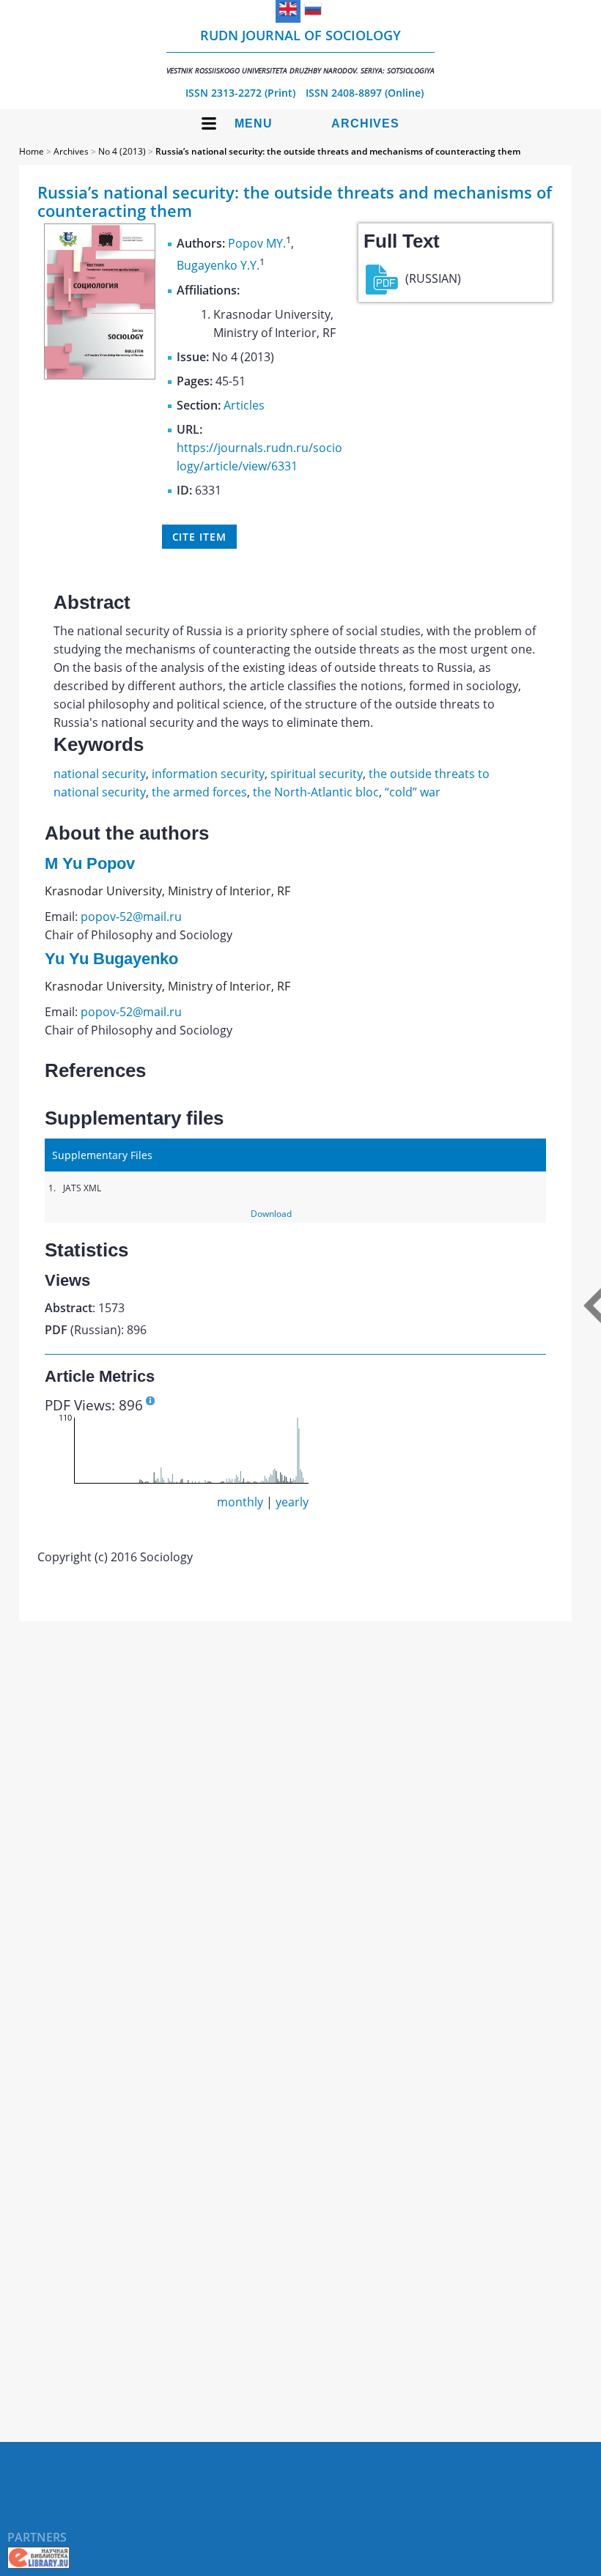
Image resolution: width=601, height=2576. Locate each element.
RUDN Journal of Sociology (300, 51)
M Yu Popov (90, 863)
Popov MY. (257, 243)
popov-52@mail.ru (131, 917)
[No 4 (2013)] (100, 375)
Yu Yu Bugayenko (111, 959)
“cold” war (413, 792)
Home (32, 151)
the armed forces (199, 792)
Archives (365, 123)
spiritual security (317, 774)
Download (271, 1214)
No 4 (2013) (122, 151)
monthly (240, 1502)
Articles (244, 405)
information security (208, 774)
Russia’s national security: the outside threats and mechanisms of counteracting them (338, 151)
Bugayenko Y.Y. (218, 266)
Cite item (199, 537)
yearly (292, 1502)
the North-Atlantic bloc (316, 792)
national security (100, 774)
